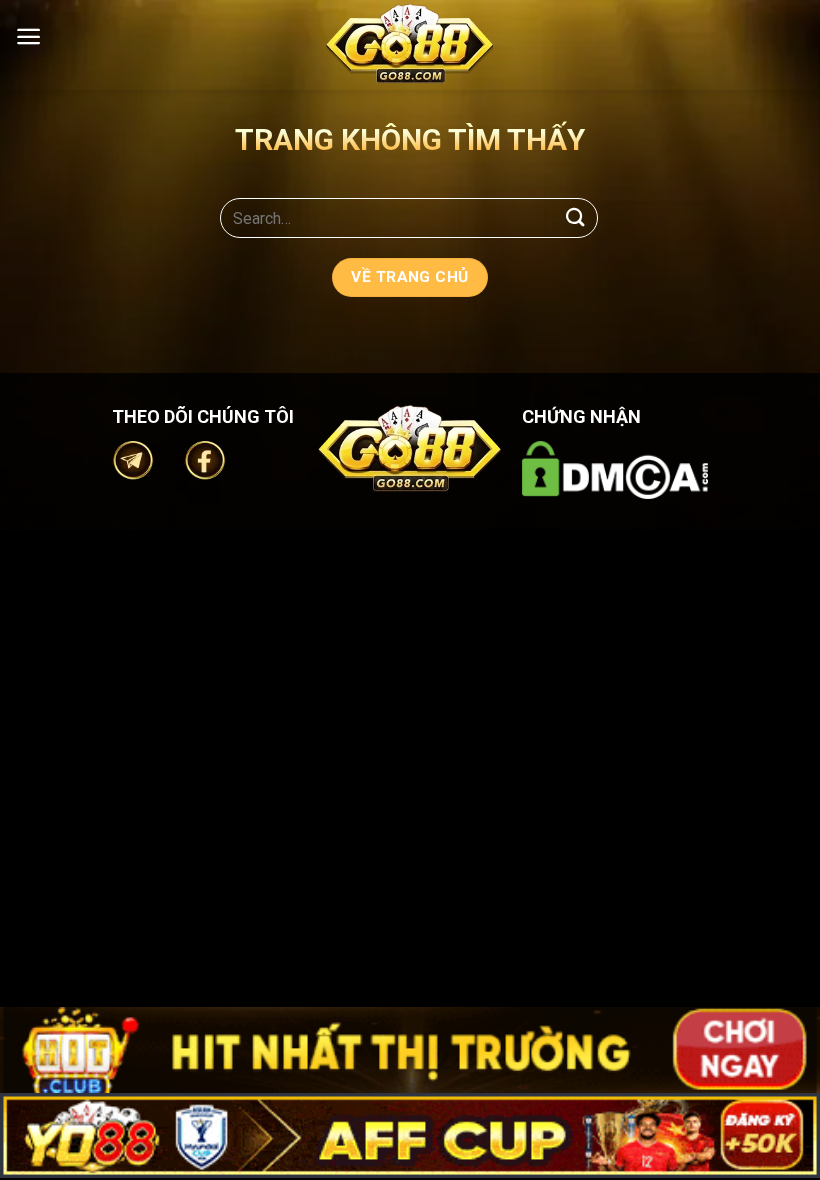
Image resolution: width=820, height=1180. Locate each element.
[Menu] (28, 36)
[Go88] (410, 43)
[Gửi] (576, 217)
